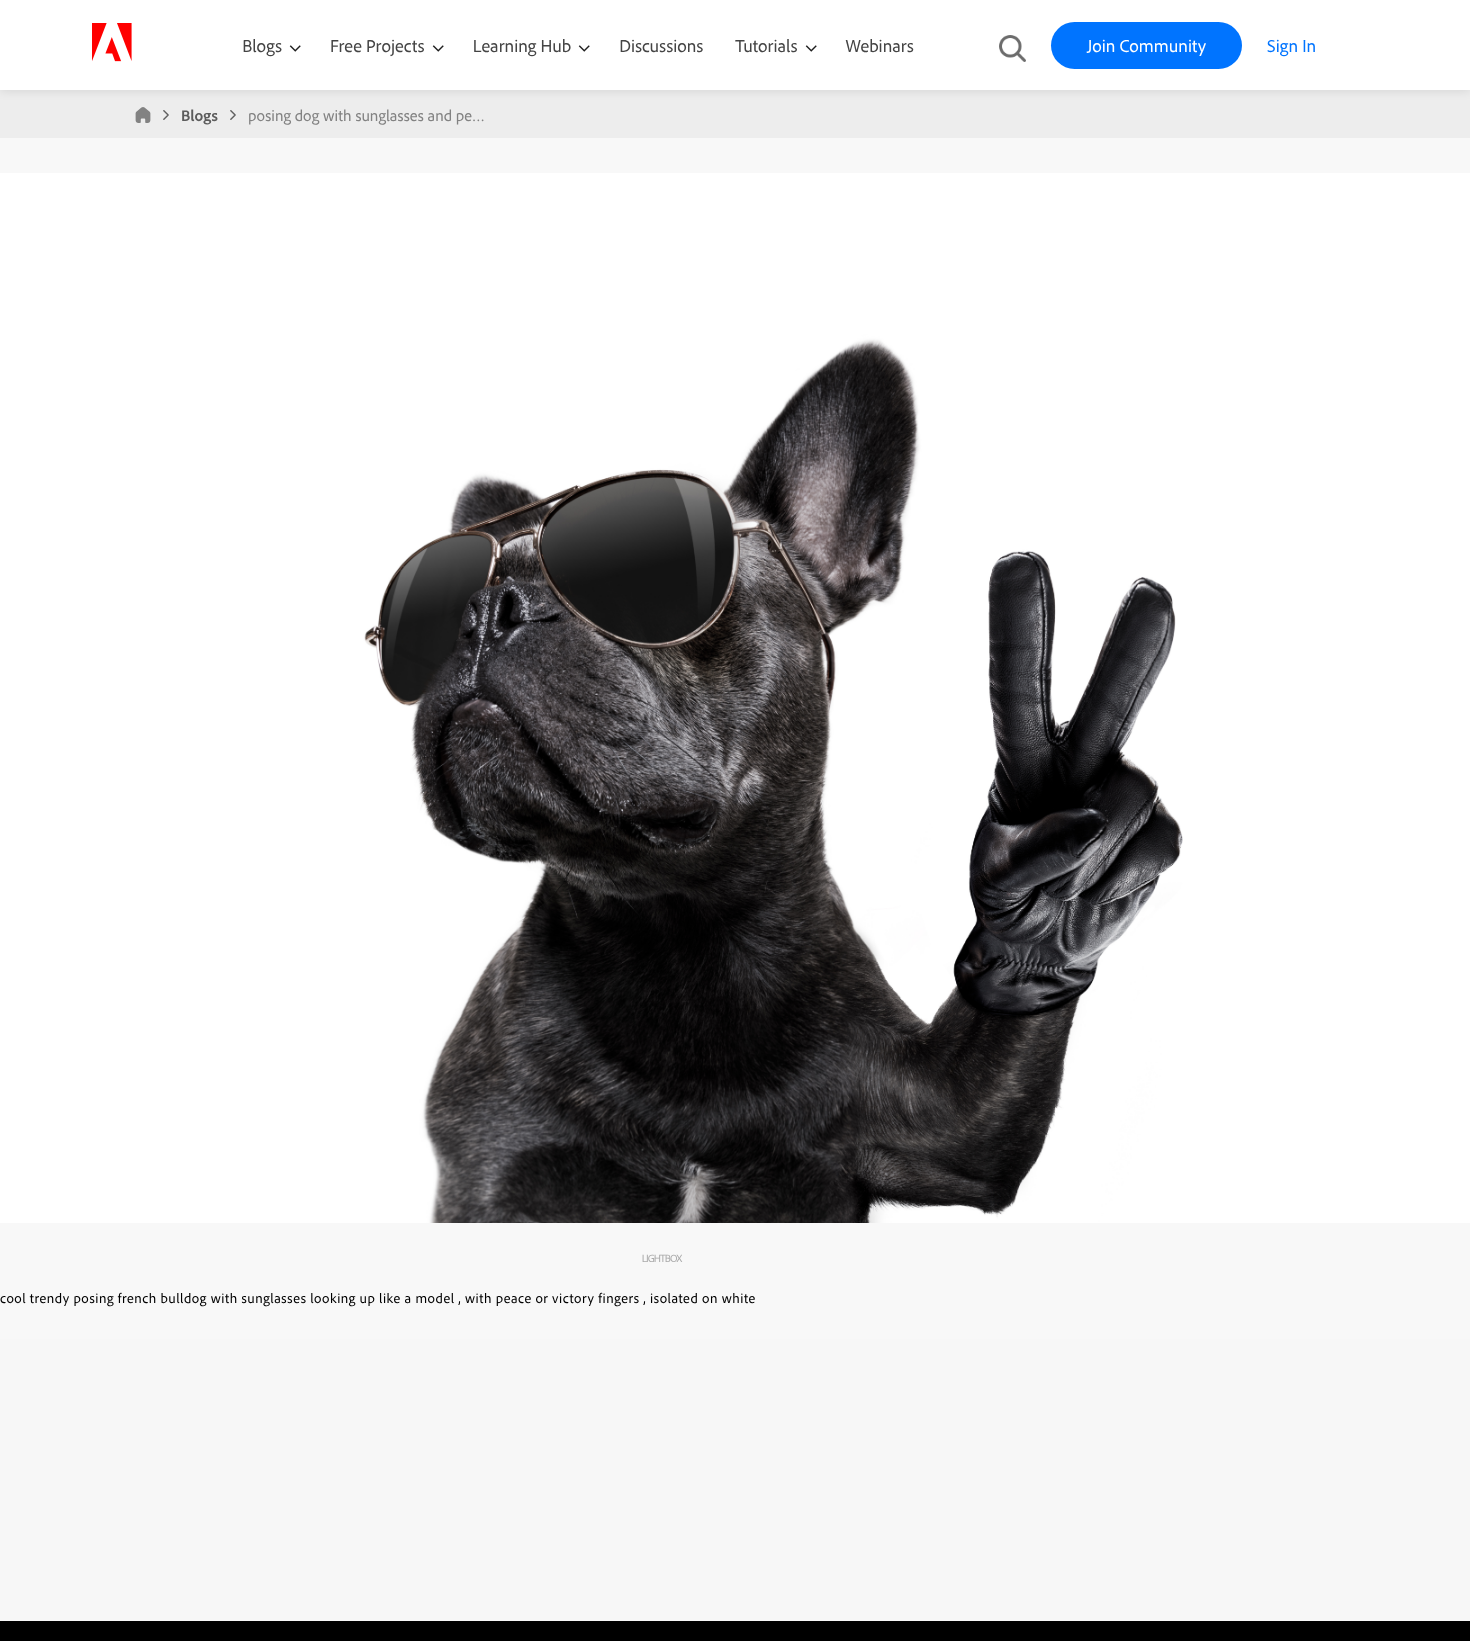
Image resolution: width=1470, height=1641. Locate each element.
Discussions (661, 45)
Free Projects (379, 45)
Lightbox (661, 1258)
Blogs (262, 45)
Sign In (1291, 45)
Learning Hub (524, 45)
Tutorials (768, 45)
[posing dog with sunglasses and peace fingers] (735, 1218)
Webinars (880, 45)
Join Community (1146, 45)
